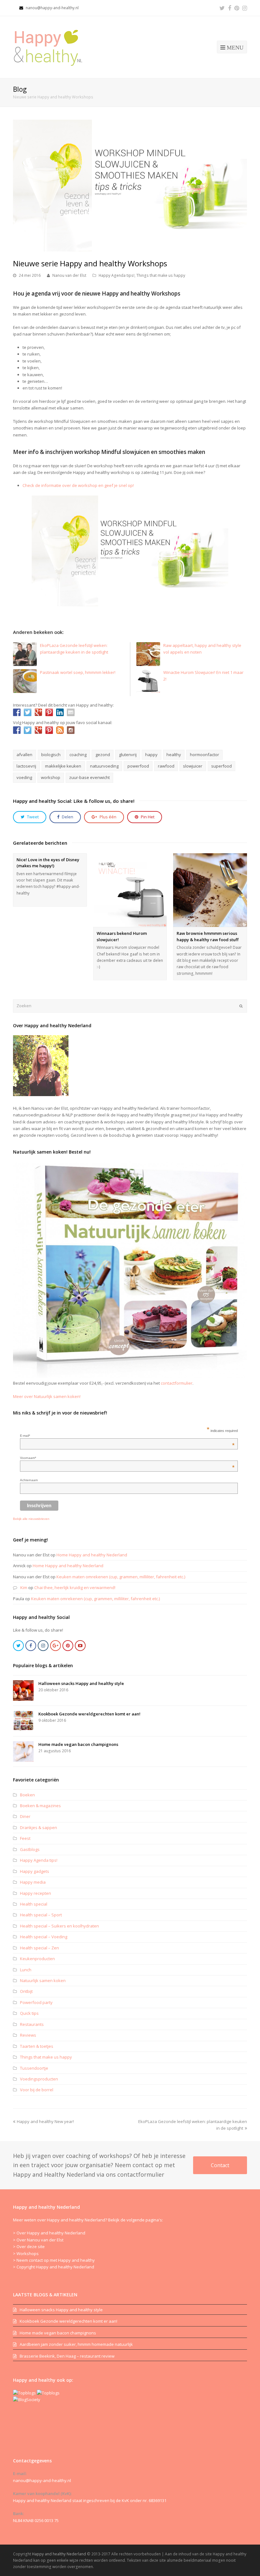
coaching (78, 755)
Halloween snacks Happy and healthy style (81, 1683)
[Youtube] (80, 1646)
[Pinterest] (237, 8)
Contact (220, 2165)
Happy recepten (36, 1893)
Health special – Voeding (44, 1937)
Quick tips (29, 2013)
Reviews (28, 2035)
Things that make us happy (161, 275)
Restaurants (32, 2024)
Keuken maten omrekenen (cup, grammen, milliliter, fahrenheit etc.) (121, 1577)
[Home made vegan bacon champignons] (23, 1751)
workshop (51, 777)
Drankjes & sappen (39, 1827)
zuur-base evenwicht (89, 777)
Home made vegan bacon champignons (78, 1744)
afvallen (24, 755)
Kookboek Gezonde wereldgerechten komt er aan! (89, 1714)
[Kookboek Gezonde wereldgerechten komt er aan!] (23, 1721)
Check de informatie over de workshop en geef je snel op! (78, 485)
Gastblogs (30, 1849)
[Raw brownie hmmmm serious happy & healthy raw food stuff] (210, 890)
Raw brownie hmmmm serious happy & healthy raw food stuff (208, 936)
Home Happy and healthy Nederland (92, 1555)
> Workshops (26, 2253)
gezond (103, 755)
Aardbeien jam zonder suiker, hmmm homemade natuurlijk (76, 2344)
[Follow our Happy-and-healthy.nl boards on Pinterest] (49, 730)
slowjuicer (193, 766)
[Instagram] (245, 8)
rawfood (166, 766)
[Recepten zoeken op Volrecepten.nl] (24, 2393)
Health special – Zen (39, 1948)
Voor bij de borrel (37, 2090)
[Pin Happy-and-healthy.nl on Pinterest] (49, 712)
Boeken (27, 1795)
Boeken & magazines (40, 1806)
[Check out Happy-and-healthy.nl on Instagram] (71, 730)
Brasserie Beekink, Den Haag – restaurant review (67, 2356)
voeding (24, 777)
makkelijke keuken (63, 766)
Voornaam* (127, 1458)
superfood (221, 766)
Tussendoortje (34, 2068)
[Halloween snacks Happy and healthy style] (23, 1691)
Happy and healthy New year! (45, 2121)
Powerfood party (36, 2002)
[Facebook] (230, 8)
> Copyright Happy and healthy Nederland (54, 2267)
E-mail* (127, 1436)
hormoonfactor (205, 755)
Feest (25, 1838)
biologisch (51, 755)
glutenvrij (128, 755)
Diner (25, 1816)
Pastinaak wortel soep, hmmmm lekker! (78, 672)
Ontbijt (26, 1991)
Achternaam (29, 1480)
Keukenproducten (37, 1959)
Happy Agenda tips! (117, 275)
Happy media (33, 1882)
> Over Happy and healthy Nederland (49, 2233)
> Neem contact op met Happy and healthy (54, 2260)
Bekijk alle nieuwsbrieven (31, 1519)
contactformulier (177, 1383)
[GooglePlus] (55, 1646)
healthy (174, 755)
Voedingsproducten (39, 2079)
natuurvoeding (104, 766)
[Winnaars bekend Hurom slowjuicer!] (130, 890)
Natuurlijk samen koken (43, 1980)
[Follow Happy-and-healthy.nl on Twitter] (28, 730)
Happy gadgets (35, 1871)
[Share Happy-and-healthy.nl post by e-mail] (71, 712)
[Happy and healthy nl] (50, 47)
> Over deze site (29, 2247)
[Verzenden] (241, 1006)
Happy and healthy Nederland (59, 2554)
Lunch (26, 1970)
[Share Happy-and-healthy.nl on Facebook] (17, 712)
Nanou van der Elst (69, 275)
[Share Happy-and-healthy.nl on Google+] (38, 712)
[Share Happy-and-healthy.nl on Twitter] (28, 712)
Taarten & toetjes (37, 2046)
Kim (24, 1588)
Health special (34, 1904)
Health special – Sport (41, 1915)
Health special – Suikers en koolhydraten (59, 1926)
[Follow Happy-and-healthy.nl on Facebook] (17, 730)
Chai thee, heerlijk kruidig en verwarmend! (75, 1588)
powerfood (138, 766)
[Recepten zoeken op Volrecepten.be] (48, 2393)
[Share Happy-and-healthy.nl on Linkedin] (60, 712)
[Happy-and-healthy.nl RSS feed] (60, 730)
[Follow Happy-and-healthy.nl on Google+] (38, 730)
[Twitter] (222, 8)
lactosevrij (26, 766)
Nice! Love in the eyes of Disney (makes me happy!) (48, 863)
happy (151, 755)
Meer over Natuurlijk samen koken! (47, 1396)
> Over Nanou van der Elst (38, 2240)
